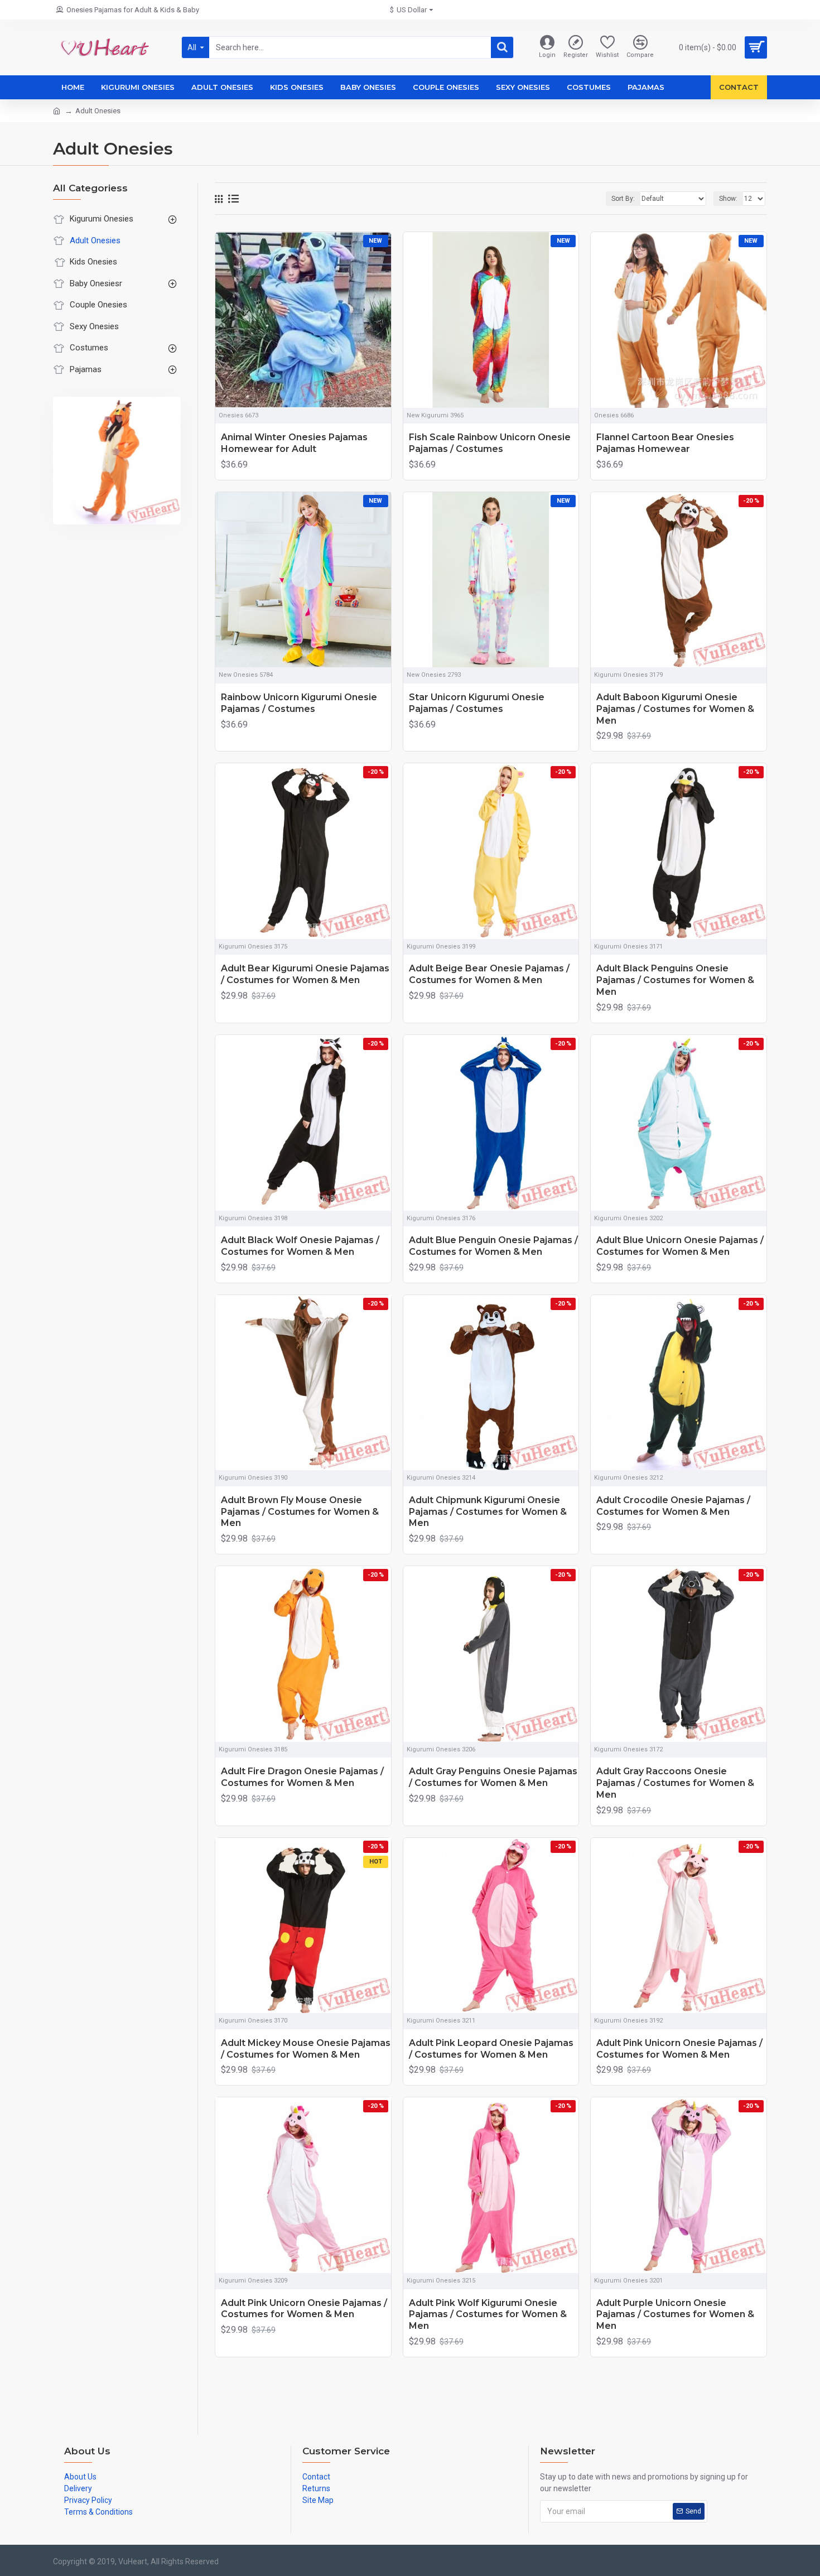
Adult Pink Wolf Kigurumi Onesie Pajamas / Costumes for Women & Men (488, 2315)
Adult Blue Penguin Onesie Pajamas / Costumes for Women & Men (493, 1246)
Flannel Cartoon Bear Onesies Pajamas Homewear (665, 443)
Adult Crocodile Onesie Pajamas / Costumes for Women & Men (673, 1506)
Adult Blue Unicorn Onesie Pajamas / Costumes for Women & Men (680, 1246)
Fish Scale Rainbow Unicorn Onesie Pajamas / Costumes (490, 443)
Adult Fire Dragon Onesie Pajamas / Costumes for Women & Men (302, 1777)
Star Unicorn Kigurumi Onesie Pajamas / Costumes (477, 703)
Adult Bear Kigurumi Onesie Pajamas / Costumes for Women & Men (305, 974)
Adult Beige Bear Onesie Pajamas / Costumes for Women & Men (489, 974)
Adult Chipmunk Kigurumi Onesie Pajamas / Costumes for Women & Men (488, 1512)
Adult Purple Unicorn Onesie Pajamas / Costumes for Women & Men (675, 2315)
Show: (728, 199)
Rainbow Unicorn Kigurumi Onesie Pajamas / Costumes (299, 703)
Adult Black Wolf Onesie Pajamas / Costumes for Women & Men (300, 1246)
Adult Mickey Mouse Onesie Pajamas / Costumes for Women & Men (306, 2049)
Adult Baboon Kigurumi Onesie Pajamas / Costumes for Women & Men (675, 709)
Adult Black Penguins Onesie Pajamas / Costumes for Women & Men (675, 980)
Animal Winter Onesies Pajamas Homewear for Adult (294, 443)
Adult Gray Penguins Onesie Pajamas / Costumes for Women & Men (493, 1777)
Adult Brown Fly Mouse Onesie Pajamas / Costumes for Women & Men (300, 1512)
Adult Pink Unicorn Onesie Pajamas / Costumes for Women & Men (679, 2049)
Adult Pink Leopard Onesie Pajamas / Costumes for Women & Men (491, 2049)
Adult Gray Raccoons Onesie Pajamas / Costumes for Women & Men (675, 1783)
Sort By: (623, 199)
